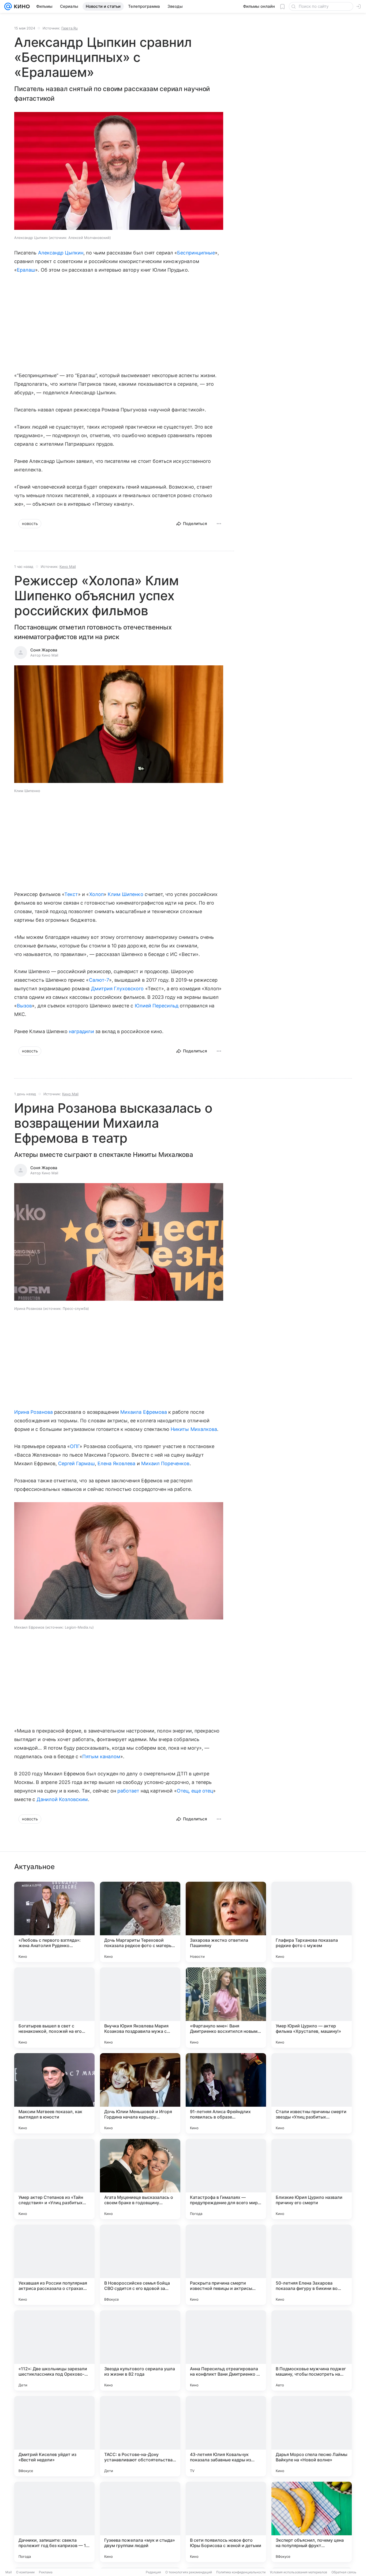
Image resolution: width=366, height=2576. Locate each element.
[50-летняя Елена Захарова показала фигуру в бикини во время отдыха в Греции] (312, 2265)
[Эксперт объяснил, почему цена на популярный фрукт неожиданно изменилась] (312, 2522)
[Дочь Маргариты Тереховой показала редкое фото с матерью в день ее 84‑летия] (140, 1922)
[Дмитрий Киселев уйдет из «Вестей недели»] (54, 2436)
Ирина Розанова (33, 1412)
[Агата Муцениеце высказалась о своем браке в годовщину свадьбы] (140, 2179)
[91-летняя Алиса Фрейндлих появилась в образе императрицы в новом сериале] (226, 2093)
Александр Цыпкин (61, 253)
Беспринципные (196, 253)
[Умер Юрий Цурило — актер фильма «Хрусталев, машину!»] (312, 2008)
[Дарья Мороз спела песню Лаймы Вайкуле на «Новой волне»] (312, 2436)
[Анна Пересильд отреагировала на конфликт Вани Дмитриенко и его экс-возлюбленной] (226, 2350)
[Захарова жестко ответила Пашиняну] (226, 1922)
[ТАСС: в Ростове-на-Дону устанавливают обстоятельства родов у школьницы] (140, 2436)
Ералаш (26, 270)
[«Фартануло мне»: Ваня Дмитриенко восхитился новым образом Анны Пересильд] (226, 2008)
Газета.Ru (70, 28)
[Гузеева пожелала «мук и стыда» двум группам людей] (140, 2522)
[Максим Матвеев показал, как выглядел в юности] (54, 2093)
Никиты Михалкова (194, 1429)
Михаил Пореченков (165, 1463)
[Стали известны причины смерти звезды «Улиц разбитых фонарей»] (312, 2093)
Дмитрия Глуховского (117, 989)
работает (128, 1791)
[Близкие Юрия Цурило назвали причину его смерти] (312, 2179)
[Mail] (8, 6)
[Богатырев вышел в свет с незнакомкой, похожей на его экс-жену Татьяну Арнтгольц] (54, 2008)
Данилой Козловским (62, 1799)
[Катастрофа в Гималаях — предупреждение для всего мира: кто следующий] (226, 2179)
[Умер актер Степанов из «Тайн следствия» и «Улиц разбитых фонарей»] (54, 2179)
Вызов (24, 1006)
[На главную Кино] (21, 6)
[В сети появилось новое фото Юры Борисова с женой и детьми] (226, 2522)
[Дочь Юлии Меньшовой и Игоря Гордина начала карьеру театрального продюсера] (140, 2093)
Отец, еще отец (195, 1791)
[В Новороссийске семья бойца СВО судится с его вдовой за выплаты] (140, 2265)
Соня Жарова (44, 650)
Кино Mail (68, 567)
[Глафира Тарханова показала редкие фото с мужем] (312, 1922)
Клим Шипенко (126, 894)
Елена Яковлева (117, 1463)
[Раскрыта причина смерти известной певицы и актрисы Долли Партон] (226, 2265)
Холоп (96, 894)
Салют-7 (99, 980)
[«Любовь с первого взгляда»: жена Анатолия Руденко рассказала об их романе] (54, 1922)
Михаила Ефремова (144, 1412)
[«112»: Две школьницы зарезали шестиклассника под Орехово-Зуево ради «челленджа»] (54, 2350)
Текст (71, 894)
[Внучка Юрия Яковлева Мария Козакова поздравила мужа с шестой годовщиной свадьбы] (140, 2008)
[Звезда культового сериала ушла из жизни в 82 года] (140, 2350)
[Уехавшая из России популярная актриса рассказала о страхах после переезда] (54, 2265)
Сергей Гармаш (76, 1463)
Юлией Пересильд (157, 1006)
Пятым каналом (101, 1756)
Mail (9, 2572)
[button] (119, 171)
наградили (81, 1031)
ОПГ (75, 1446)
